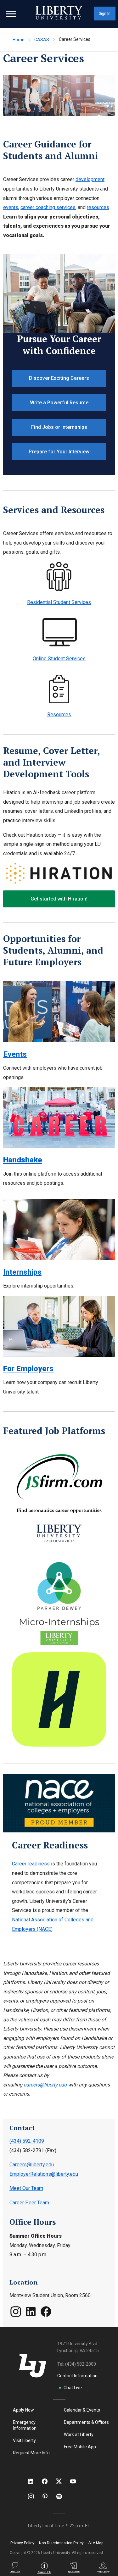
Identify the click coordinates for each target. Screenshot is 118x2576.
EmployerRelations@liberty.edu (44, 2174)
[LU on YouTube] (76, 2481)
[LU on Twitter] (62, 2481)
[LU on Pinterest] (48, 2496)
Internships (22, 1272)
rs (28, 1369)
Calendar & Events (82, 2410)
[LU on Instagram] (34, 2496)
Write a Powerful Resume (59, 403)
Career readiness (31, 1864)
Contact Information (77, 2376)
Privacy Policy (22, 2543)
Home (19, 40)
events (11, 207)
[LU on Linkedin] (34, 2481)
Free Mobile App (80, 2447)
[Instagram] (16, 2316)
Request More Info (31, 2453)
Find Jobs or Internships (59, 427)
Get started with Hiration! (59, 899)
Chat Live (73, 2388)
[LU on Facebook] (48, 2481)
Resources (59, 715)
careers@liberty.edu (45, 2085)
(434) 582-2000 (81, 2364)
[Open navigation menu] (11, 14)
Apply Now (23, 2410)
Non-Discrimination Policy (61, 2543)
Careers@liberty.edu (32, 2165)
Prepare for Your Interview (59, 452)
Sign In (105, 14)
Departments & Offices (86, 2422)
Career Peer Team (29, 2203)
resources (98, 207)
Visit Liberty (24, 2440)
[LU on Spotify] (62, 2496)
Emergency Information (25, 2425)
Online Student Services (59, 659)
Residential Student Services (59, 602)
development (90, 179)
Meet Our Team (26, 2188)
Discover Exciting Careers (59, 378)
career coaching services (48, 207)
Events (15, 1054)
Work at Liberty (79, 2435)
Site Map (96, 2543)
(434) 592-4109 (27, 2141)
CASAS (42, 40)
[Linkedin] (31, 2316)
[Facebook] (46, 2316)
